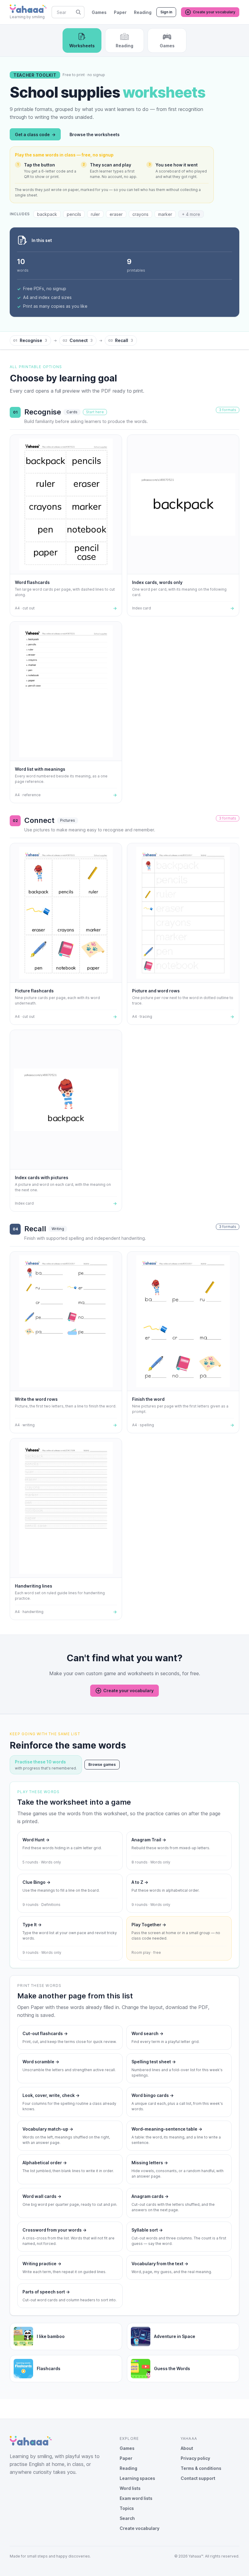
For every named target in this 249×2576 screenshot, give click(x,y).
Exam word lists (136, 2498)
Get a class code (35, 134)
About (187, 2448)
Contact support (198, 2478)
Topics (127, 2508)
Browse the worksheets (95, 134)
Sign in (166, 12)
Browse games (102, 1764)
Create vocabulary (140, 2528)
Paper (120, 12)
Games (99, 12)
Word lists (130, 2488)
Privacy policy (195, 2458)
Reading (143, 12)
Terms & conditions (201, 2468)
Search (127, 2518)
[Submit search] (78, 12)
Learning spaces (137, 2478)
